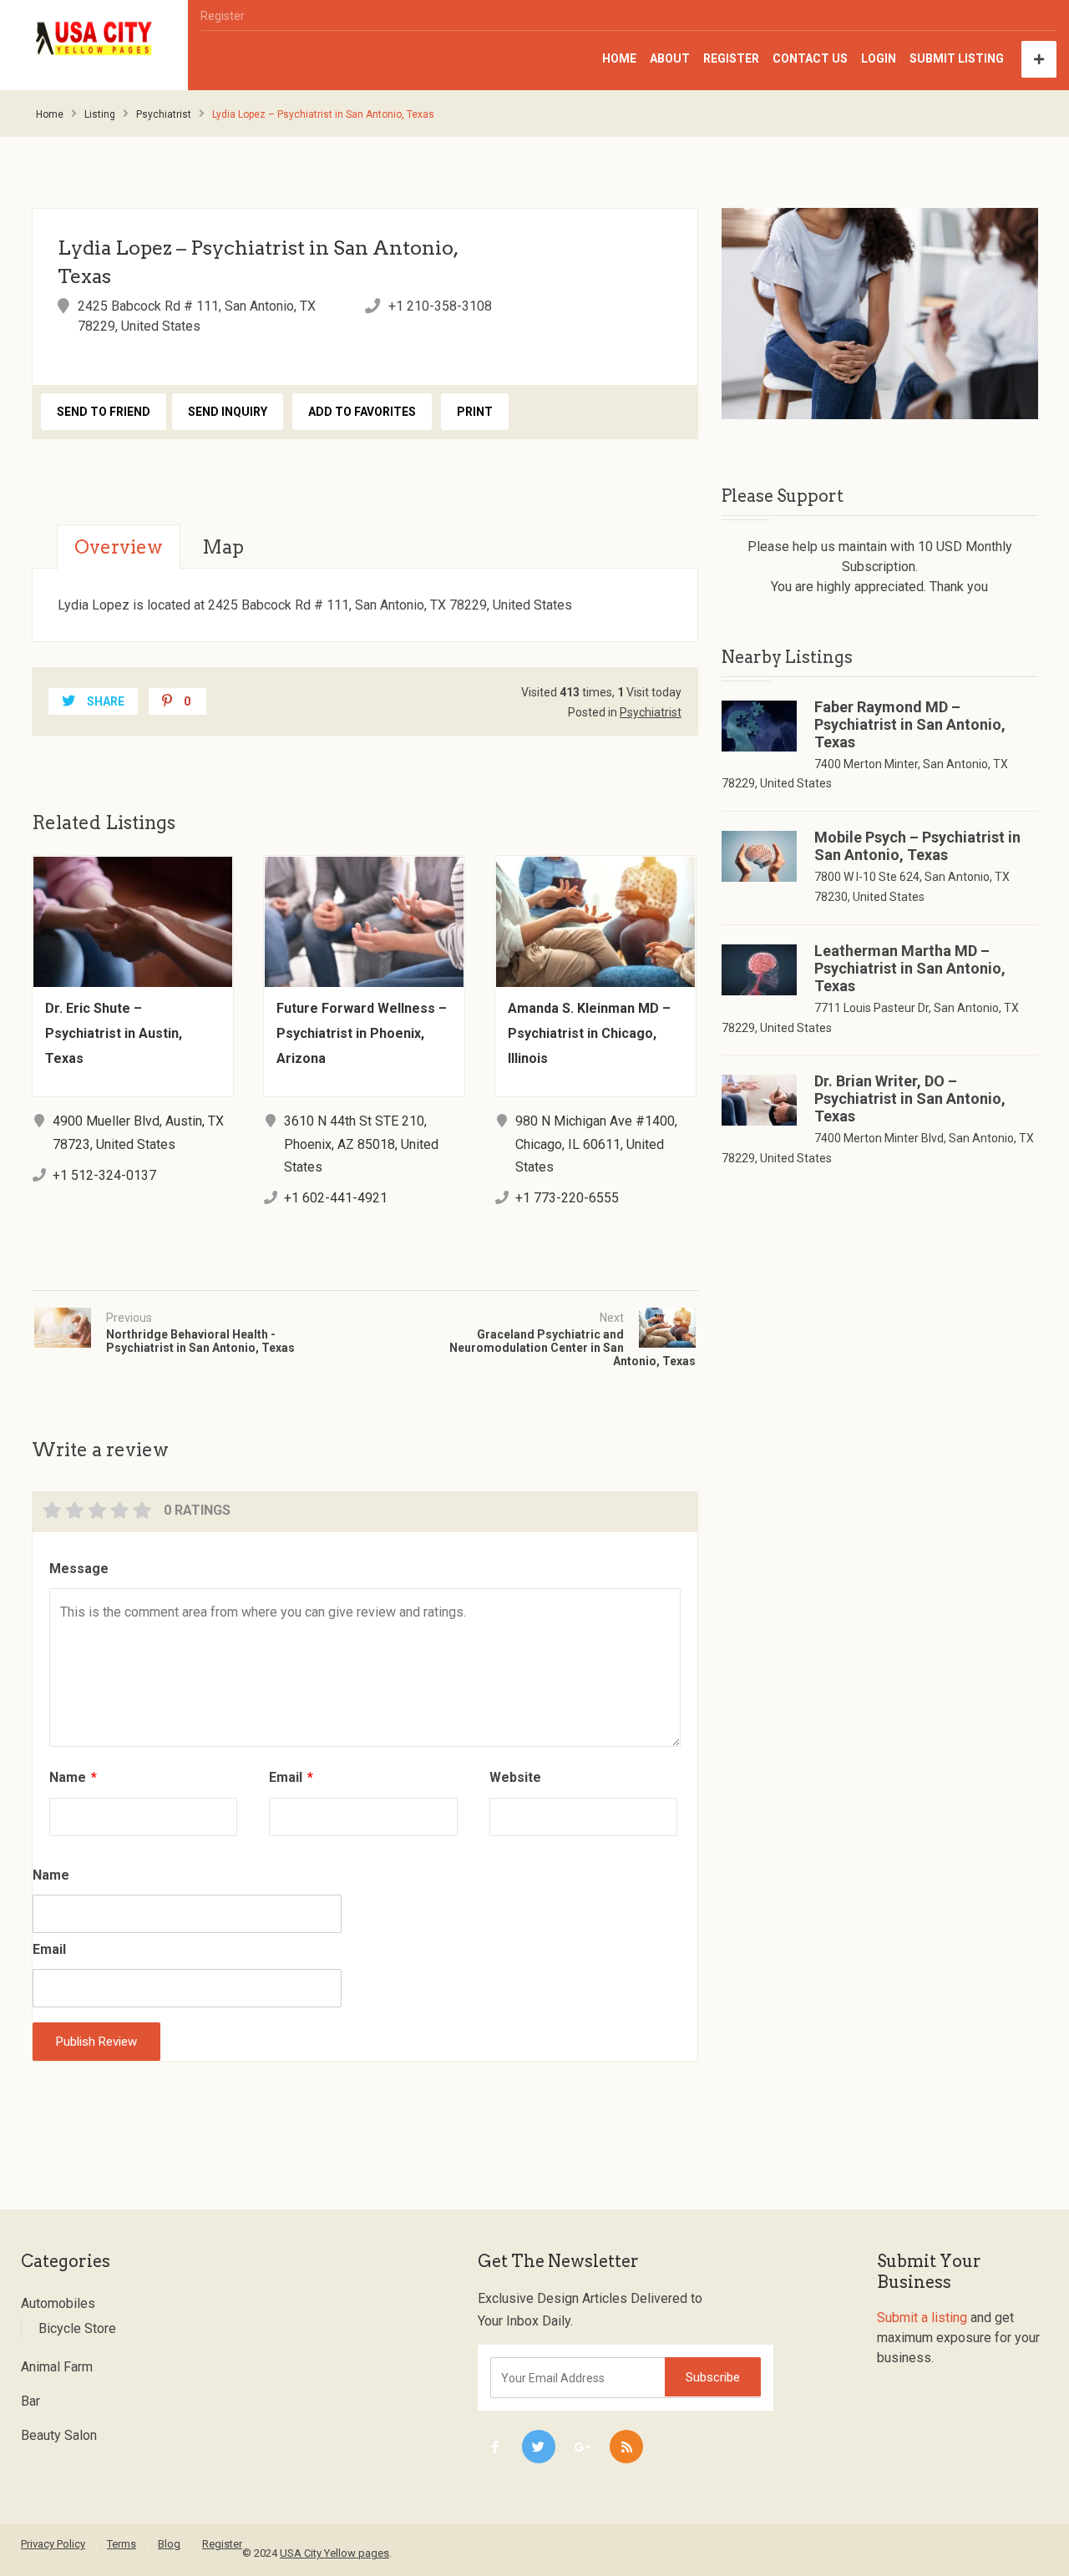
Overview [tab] (119, 547)
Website (515, 1777)
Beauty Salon (59, 2435)
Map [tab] (223, 547)
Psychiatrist (164, 114)
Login (879, 58)
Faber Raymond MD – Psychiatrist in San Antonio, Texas (910, 724)
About (670, 58)
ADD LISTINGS (1039, 59)
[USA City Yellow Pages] (94, 39)
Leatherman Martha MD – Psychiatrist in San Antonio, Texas (910, 968)
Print (475, 412)
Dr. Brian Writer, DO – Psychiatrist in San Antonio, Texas (910, 1098)
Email (291, 1777)
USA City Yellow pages (334, 2553)
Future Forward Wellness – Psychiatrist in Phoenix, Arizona (362, 1033)
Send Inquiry (228, 412)
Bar (30, 2401)
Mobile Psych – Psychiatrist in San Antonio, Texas (917, 846)
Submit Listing (957, 58)
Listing (100, 114)
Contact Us (810, 58)
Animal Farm (57, 2367)
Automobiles (58, 2303)
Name (73, 1777)
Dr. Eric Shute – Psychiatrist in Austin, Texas (114, 1033)
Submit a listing (922, 2318)
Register (223, 16)
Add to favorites (362, 412)
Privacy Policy (53, 2544)
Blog (169, 2544)
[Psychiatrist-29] (880, 314)
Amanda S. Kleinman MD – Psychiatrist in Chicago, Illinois (589, 1033)
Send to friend (104, 412)
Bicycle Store (77, 2328)
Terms (122, 2544)
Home (619, 58)
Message (79, 1569)
